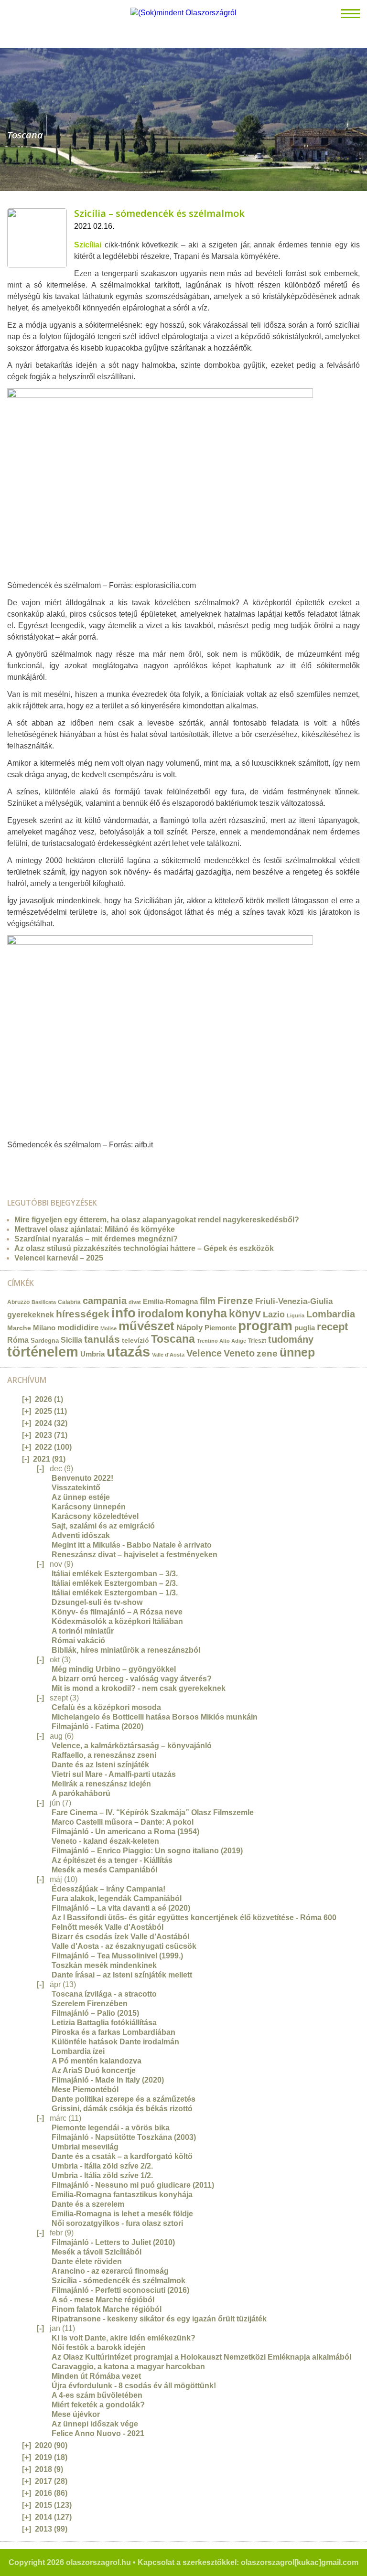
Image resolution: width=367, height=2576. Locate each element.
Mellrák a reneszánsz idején (101, 1784)
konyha (206, 1313)
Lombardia (331, 1314)
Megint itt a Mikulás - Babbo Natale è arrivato (132, 1545)
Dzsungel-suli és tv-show (97, 1602)
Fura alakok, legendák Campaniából (117, 1898)
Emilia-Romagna (170, 1302)
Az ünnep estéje (81, 1497)
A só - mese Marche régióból (103, 2300)
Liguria (296, 1315)
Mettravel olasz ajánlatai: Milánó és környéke (95, 1229)
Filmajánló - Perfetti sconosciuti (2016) (120, 2290)
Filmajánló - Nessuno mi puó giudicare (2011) (133, 2185)
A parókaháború (81, 1793)
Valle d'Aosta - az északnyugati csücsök (124, 1946)
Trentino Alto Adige (221, 1341)
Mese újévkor (76, 2414)
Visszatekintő (76, 1488)
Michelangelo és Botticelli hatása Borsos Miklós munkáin (155, 1717)
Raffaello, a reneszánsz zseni (104, 1755)
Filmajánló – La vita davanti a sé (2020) (121, 1908)
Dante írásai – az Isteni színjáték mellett (122, 1975)
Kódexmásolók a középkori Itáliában (117, 1621)
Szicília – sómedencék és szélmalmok (159, 213)
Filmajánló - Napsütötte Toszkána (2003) (124, 2137)
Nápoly (189, 1328)
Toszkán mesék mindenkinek (104, 1965)
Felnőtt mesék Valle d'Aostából (108, 1927)
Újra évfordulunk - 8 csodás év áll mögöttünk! (134, 2386)
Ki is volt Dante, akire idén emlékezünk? (124, 2338)
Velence (204, 1353)
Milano (44, 1328)
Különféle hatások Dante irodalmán (115, 2042)
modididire (78, 1328)
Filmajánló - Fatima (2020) (97, 1726)
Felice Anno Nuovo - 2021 (98, 2433)
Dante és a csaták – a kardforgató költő (122, 2156)
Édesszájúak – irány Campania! (108, 1889)
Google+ (41, 1164)
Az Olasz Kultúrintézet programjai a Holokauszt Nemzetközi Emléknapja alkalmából (201, 2357)
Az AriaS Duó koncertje (94, 2070)
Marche (19, 1328)
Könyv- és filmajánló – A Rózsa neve (117, 1612)
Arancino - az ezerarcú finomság (110, 2271)
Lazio (274, 1314)
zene (267, 1353)
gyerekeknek (31, 1315)
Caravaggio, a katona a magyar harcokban (128, 2367)
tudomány (291, 1339)
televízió (135, 1340)
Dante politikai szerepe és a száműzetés (124, 2099)
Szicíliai (88, 245)
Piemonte (220, 1328)
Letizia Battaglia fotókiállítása (104, 2023)
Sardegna (45, 1341)
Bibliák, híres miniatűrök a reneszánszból (126, 1650)
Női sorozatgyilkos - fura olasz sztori (117, 2223)
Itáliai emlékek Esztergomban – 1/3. (115, 1593)
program (265, 1326)
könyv (245, 1314)
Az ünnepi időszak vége (95, 2424)
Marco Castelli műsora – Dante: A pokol (123, 1822)
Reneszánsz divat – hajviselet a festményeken (135, 1555)
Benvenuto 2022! (82, 1478)
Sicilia (71, 1340)
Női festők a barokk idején (99, 2347)
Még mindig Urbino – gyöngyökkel (114, 1669)
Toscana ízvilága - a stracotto (104, 1994)
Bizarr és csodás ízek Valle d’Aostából (120, 1937)
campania (105, 1301)
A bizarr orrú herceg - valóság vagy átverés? (132, 1679)
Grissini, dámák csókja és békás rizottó (122, 2109)
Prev (7, 115)
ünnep (297, 1352)
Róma (18, 1340)
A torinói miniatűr (83, 1631)
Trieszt (257, 1341)
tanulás (102, 1339)
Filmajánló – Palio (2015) (95, 2013)
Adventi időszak (81, 1535)
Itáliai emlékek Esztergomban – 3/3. (115, 1574)
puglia (305, 1328)
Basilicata (44, 1302)
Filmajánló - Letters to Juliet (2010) (113, 2242)
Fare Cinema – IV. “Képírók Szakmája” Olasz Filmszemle (153, 1812)
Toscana (173, 1339)
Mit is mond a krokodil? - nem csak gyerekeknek (139, 1688)
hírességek (83, 1314)
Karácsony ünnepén (89, 1507)
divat (135, 1302)
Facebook (51, 1164)
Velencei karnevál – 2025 (59, 1258)
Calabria (69, 1302)
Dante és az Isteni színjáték (100, 1765)
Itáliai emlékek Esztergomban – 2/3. (115, 1583)
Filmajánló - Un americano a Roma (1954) (125, 1832)
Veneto (239, 1353)
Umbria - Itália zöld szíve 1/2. (102, 2175)
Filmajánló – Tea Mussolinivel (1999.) (117, 1956)
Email (11, 1164)
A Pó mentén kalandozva (97, 2061)
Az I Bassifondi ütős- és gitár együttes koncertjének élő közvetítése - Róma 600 (194, 1918)
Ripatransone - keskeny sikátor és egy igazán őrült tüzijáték (159, 2319)
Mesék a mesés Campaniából (104, 1870)
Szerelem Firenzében (90, 2004)
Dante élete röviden (87, 2261)
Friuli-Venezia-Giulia (294, 1301)
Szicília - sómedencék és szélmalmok (119, 2281)
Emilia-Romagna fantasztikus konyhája (122, 2195)
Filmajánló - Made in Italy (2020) (108, 2080)
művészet (146, 1326)
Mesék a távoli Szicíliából (97, 2252)
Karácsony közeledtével (95, 1516)
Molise (108, 1328)
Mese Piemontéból (85, 2090)
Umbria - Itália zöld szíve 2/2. (102, 2166)
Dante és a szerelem (88, 2204)
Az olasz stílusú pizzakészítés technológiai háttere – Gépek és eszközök (144, 1248)
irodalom (161, 1314)
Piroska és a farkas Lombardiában (113, 2032)
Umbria (92, 1354)
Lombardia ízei (78, 2051)
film (208, 1301)
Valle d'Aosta (168, 1355)
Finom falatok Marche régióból (107, 2309)
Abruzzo (18, 1302)
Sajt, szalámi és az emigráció (103, 1526)
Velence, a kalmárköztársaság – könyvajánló (132, 1746)
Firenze (235, 1300)
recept (332, 1327)
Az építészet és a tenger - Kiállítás (112, 1860)
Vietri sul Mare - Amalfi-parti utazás (114, 1774)
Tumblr (31, 1164)
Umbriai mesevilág (85, 2147)
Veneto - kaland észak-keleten (105, 1841)
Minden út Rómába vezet (96, 2376)
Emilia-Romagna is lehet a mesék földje (122, 2214)
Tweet (21, 1164)
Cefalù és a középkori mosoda (106, 1707)
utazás (128, 1352)
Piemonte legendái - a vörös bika (111, 2128)
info (124, 1313)
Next (360, 115)
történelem (43, 1352)
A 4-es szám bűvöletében (97, 2395)
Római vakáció (78, 1641)
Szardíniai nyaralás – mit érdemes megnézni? (96, 1239)
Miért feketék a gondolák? (98, 2405)
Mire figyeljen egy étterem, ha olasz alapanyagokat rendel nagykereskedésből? (157, 1220)
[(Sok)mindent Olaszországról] (183, 13)
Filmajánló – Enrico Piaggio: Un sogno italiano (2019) (147, 1851)
